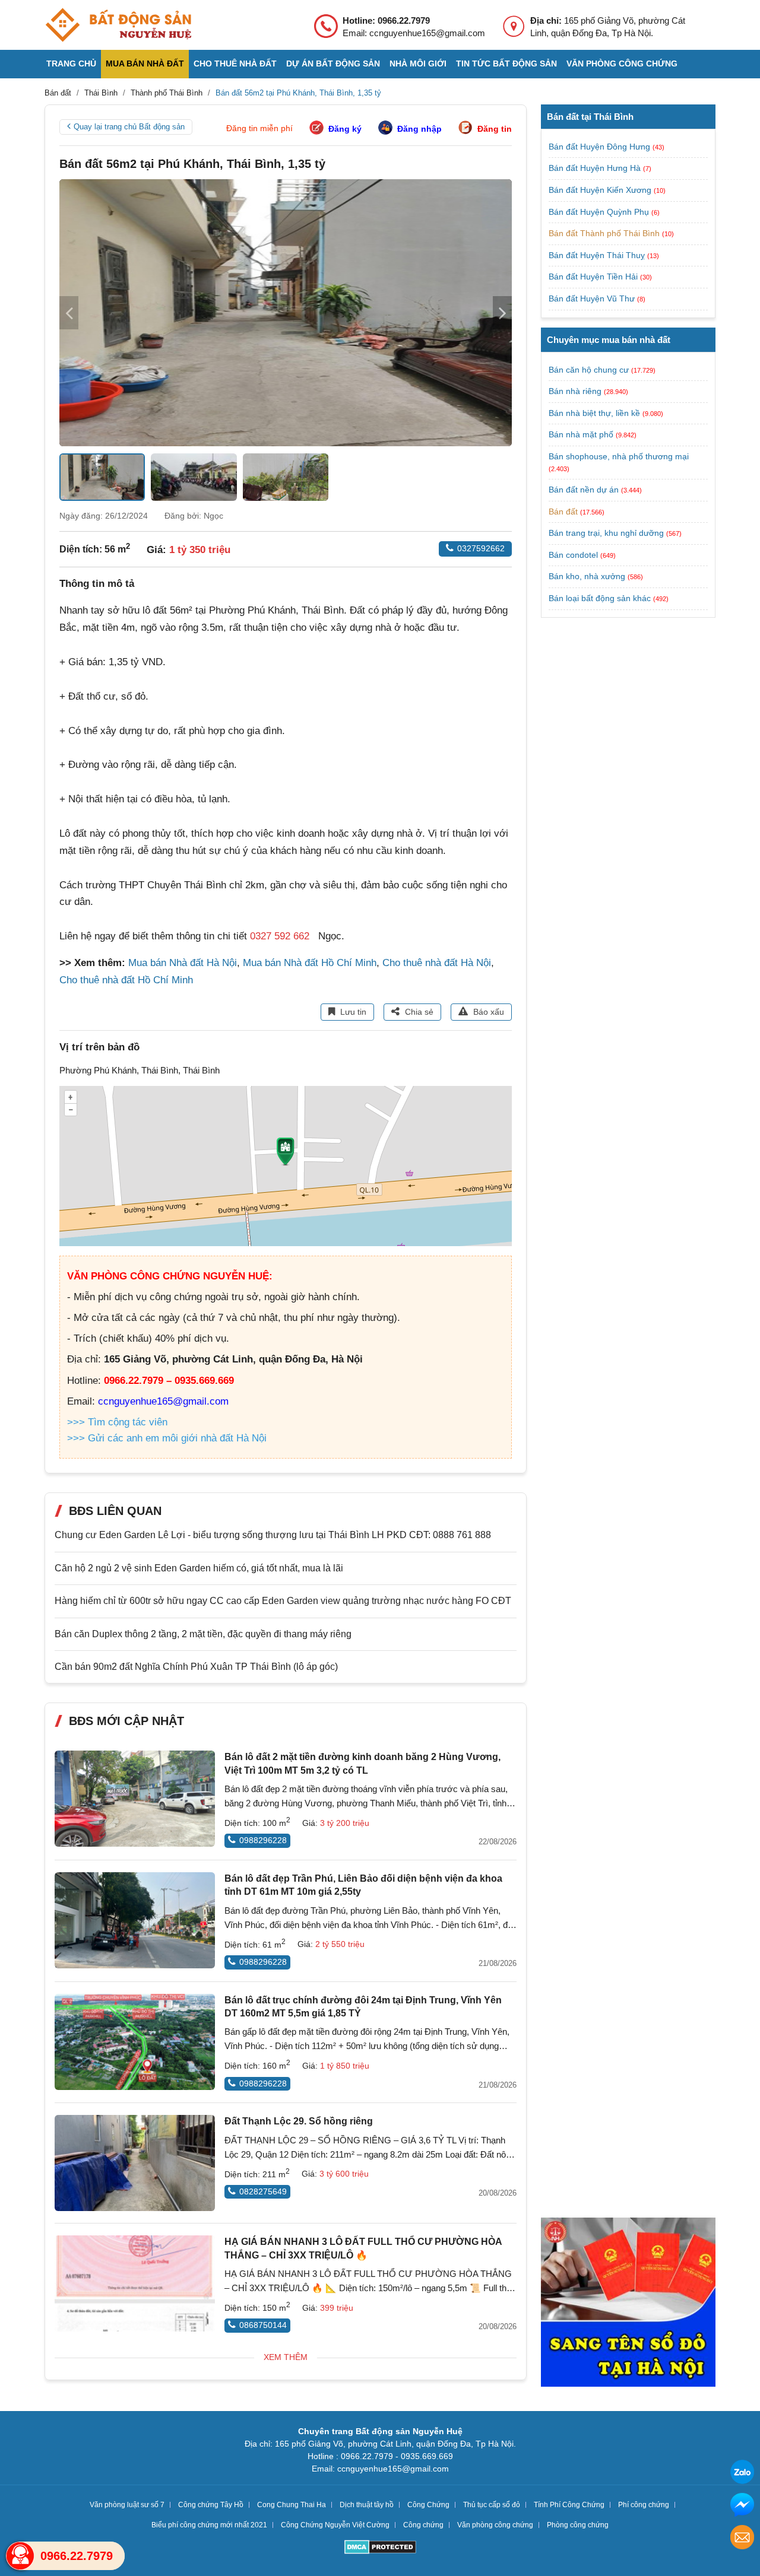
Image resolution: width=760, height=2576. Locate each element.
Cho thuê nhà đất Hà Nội (437, 963)
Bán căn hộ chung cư (589, 370)
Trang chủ (71, 63)
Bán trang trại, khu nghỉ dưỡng (606, 533)
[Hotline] (20, 2556)
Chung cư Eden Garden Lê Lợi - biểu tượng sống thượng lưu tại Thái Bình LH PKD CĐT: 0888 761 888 (273, 1535)
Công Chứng (428, 2505)
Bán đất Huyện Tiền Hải (594, 277)
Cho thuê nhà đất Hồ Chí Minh (126, 980)
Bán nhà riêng (575, 391)
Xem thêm (286, 2357)
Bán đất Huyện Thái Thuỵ (598, 255)
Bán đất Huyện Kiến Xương (601, 190)
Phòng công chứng (578, 2525)
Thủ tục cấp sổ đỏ (492, 2505)
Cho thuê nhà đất (235, 63)
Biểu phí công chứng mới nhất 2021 (209, 2525)
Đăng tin (495, 129)
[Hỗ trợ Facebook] (742, 2506)
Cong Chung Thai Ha (292, 2505)
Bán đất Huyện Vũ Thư (593, 298)
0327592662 (481, 548)
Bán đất (563, 512)
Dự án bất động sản (333, 63)
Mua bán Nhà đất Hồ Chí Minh (310, 963)
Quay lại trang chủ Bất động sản (129, 127)
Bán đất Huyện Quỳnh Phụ (600, 212)
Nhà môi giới (418, 63)
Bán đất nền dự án (584, 490)
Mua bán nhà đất (145, 63)
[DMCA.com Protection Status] (380, 2548)
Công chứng (423, 2525)
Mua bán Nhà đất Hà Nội (183, 963)
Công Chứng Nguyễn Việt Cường (335, 2525)
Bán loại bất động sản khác (600, 598)
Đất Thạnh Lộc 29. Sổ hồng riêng (299, 2121)
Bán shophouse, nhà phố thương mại (619, 456)
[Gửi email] (742, 2539)
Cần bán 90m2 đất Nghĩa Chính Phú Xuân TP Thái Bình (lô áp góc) (196, 1667)
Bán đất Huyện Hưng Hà (596, 168)
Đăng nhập (419, 129)
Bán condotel (573, 555)
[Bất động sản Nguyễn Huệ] (118, 25)
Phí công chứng (644, 2505)
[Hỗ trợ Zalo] (742, 2474)
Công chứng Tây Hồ (211, 2505)
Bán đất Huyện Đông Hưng (601, 147)
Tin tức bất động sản (506, 63)
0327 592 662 (280, 936)
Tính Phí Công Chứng (569, 2505)
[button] (502, 313)
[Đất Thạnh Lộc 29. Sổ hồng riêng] (135, 2163)
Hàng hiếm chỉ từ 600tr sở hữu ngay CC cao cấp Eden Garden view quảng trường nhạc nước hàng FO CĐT (283, 1601)
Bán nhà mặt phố (581, 434)
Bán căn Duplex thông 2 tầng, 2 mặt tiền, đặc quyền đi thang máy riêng (203, 1634)
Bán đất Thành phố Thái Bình (605, 233)
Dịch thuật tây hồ (367, 2505)
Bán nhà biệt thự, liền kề (594, 413)
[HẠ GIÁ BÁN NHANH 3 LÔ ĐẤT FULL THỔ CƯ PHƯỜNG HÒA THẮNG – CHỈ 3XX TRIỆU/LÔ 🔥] (135, 2283)
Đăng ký (345, 129)
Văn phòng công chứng (622, 63)
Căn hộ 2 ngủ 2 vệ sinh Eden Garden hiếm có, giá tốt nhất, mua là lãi (199, 1568)
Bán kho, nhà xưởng (587, 576)
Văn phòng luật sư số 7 (127, 2505)
